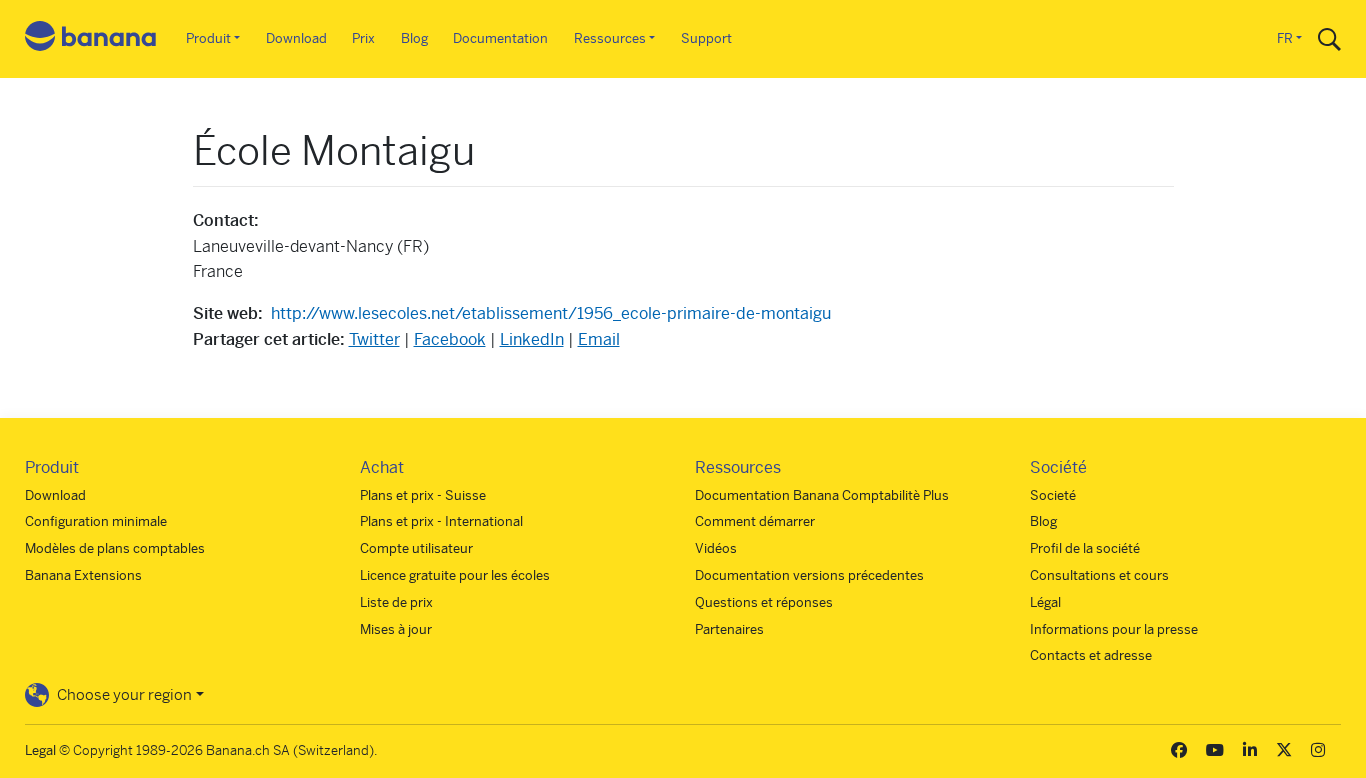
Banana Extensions (83, 575)
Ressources (610, 38)
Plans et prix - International (441, 521)
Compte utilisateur (416, 548)
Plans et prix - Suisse (423, 495)
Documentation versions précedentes (809, 575)
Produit (208, 38)
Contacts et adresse (1091, 655)
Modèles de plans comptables (115, 548)
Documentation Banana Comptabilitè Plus (822, 495)
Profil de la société (1085, 548)
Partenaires (729, 629)
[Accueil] (91, 39)
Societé (1053, 495)
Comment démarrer (755, 521)
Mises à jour (396, 629)
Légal (1045, 602)
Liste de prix (396, 602)
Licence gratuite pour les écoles (455, 575)
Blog (414, 38)
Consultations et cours (1099, 575)
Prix (363, 38)
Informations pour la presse (1114, 629)
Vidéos (716, 548)
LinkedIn (532, 339)
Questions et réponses (764, 602)
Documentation (500, 38)
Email (599, 339)
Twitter (374, 339)
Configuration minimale (96, 521)
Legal (40, 750)
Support (706, 38)
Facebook (450, 339)
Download (296, 38)
